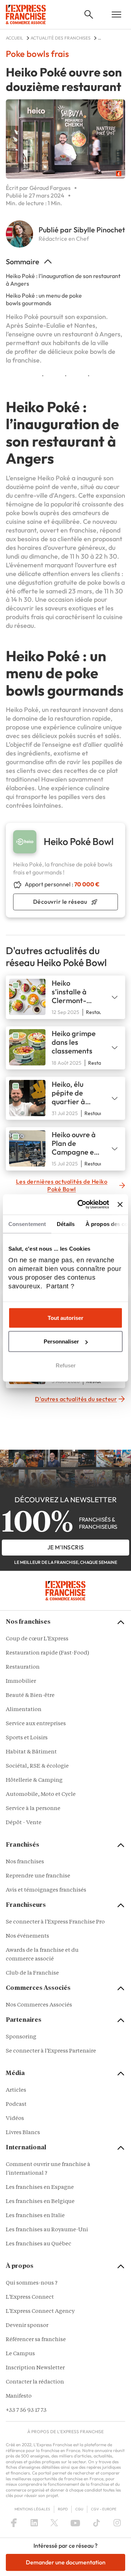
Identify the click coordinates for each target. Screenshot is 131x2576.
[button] (89, 15)
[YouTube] (75, 2523)
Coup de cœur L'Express (37, 1639)
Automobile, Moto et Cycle (41, 1795)
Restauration (23, 1667)
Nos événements (27, 1936)
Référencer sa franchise (36, 2340)
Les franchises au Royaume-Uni (47, 2230)
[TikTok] (97, 2523)
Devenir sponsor (27, 2326)
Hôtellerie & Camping (34, 1780)
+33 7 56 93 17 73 (26, 2411)
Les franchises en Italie (35, 2216)
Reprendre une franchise (38, 1876)
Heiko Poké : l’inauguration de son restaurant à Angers (63, 280)
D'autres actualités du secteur (76, 1399)
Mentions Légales (32, 2509)
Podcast (16, 2105)
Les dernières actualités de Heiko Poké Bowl (62, 1185)
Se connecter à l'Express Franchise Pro (55, 1922)
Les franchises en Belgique (40, 2202)
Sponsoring (21, 2037)
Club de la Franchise (32, 1973)
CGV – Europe (104, 2509)
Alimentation (24, 1710)
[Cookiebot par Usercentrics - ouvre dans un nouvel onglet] (81, 1205)
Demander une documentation (66, 2562)
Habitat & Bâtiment (31, 1752)
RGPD (63, 2509)
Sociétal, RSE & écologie (37, 1766)
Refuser (66, 1365)
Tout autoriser (65, 1318)
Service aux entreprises (36, 1724)
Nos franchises (25, 1862)
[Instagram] (117, 2523)
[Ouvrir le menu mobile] (116, 15)
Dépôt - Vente (24, 1823)
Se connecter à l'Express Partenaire (51, 2051)
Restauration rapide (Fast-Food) (47, 1653)
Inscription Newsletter (35, 2368)
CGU (79, 2509)
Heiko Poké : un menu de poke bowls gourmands (44, 299)
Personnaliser (61, 1341)
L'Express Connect (30, 2297)
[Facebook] (14, 2523)
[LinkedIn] (34, 2523)
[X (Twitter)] (54, 2523)
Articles (16, 2090)
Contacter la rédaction (35, 2382)
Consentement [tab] (27, 1224)
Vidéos (15, 2119)
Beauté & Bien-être (30, 1696)
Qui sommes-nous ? (32, 2283)
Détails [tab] (66, 1224)
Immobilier (21, 1682)
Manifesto (19, 2396)
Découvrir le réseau (60, 902)
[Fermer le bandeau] (120, 1204)
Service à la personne (33, 1809)
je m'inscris (66, 1547)
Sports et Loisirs (27, 1738)
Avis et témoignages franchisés (46, 1890)
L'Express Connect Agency (40, 2312)
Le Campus (20, 2354)
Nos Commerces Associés (39, 2005)
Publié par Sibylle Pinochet (82, 230)
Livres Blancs (23, 2133)
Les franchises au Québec (39, 2244)
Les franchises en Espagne (40, 2188)
